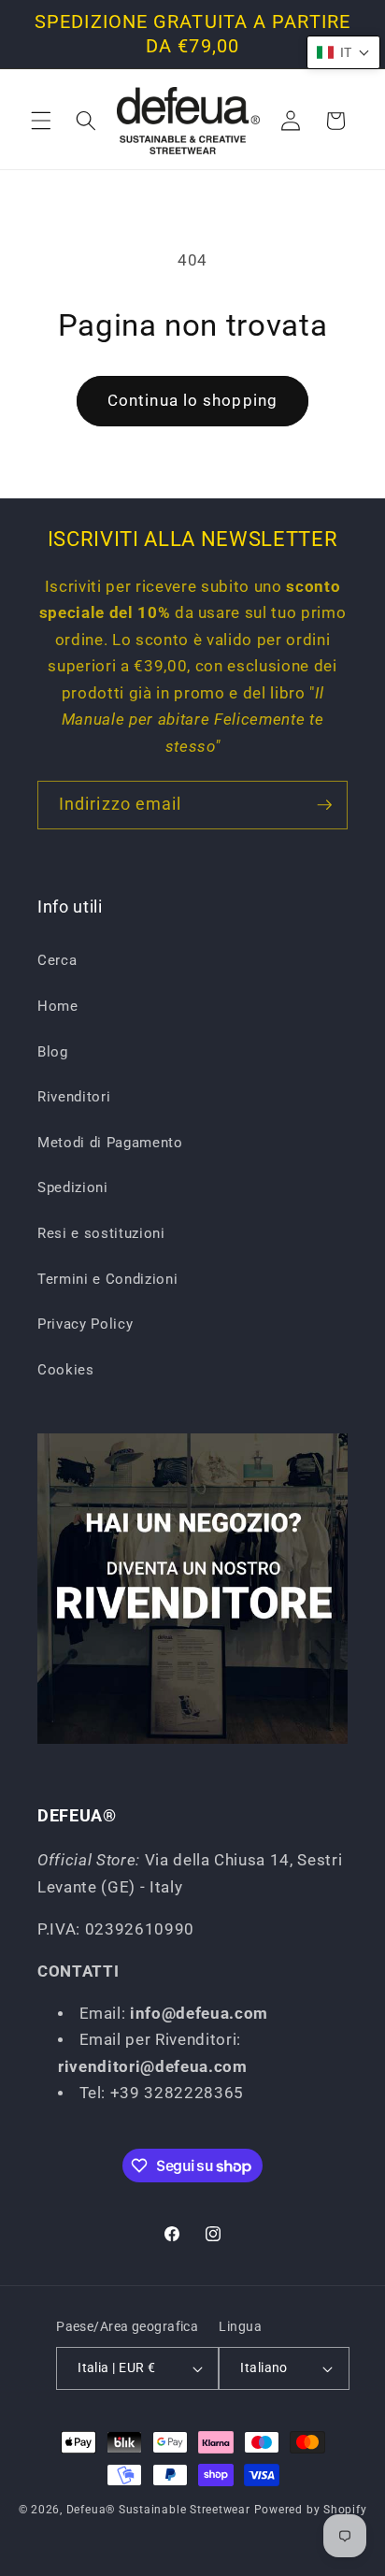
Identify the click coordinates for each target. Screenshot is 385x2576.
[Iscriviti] (324, 805)
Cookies (66, 1370)
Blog (53, 1052)
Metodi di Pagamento (110, 1143)
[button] (41, 121)
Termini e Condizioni (107, 1279)
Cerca (57, 960)
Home (58, 1006)
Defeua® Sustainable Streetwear (158, 2510)
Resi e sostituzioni (101, 1233)
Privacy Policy (85, 1324)
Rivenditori (74, 1097)
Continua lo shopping (192, 401)
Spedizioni (73, 1187)
